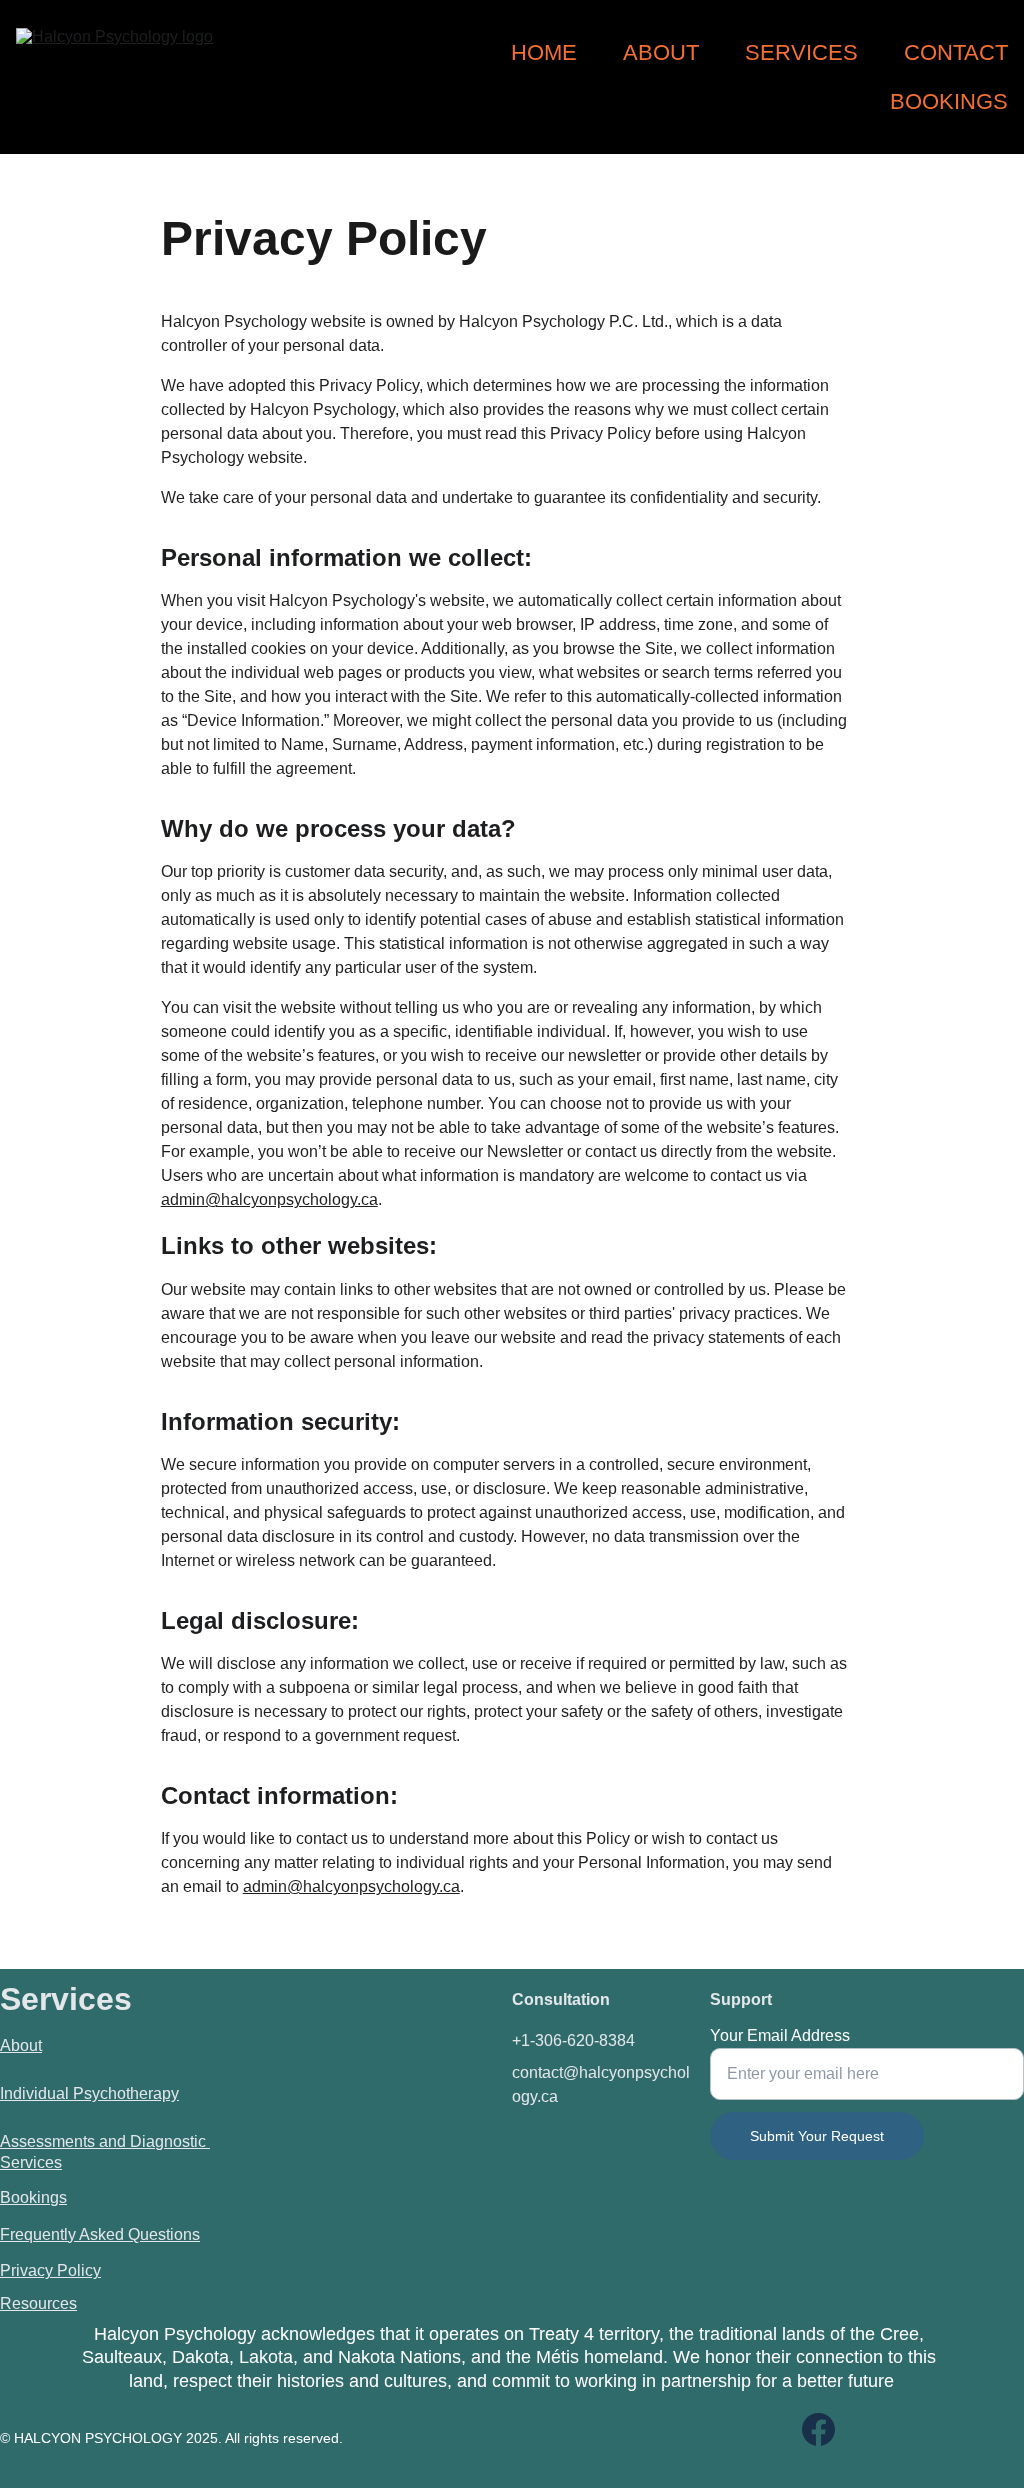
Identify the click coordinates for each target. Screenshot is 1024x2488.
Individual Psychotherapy (89, 2093)
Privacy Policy (50, 2270)
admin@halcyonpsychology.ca (269, 1199)
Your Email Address (780, 2035)
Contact (956, 52)
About (661, 52)
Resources (38, 2303)
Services (801, 52)
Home (544, 52)
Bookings (949, 101)
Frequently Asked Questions (100, 2234)
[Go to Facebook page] (818, 2429)
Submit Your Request (817, 2136)
